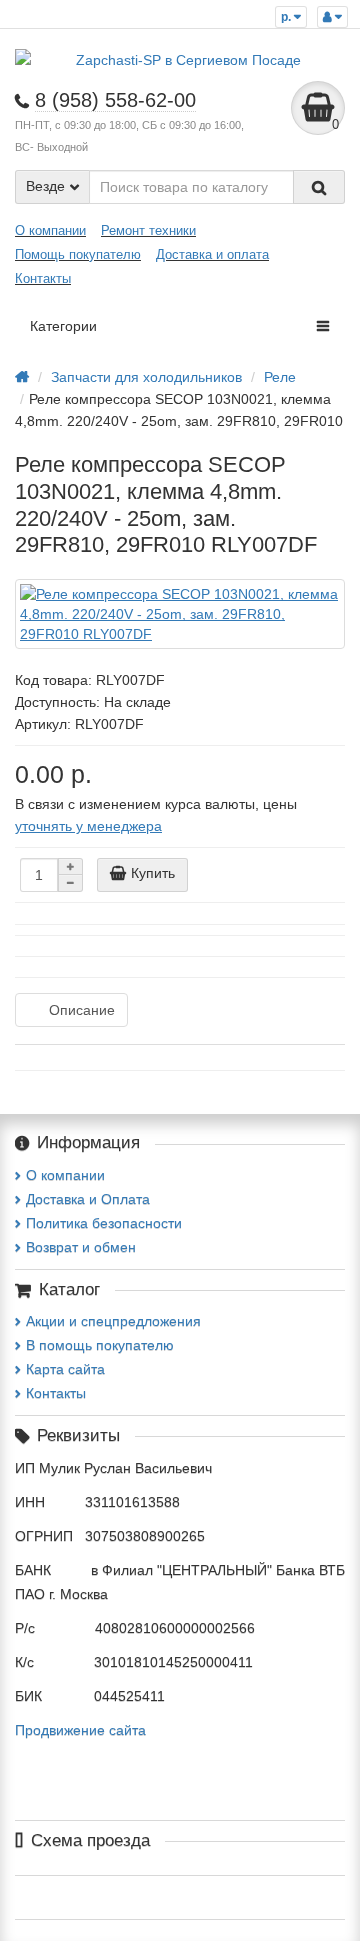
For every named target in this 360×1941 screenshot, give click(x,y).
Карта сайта (65, 1369)
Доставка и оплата (212, 254)
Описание (82, 1010)
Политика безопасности (104, 1223)
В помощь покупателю (100, 1345)
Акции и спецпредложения (113, 1321)
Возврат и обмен (81, 1247)
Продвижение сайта (80, 1730)
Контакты (43, 278)
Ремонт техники (148, 230)
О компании (50, 230)
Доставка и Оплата (88, 1199)
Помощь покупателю (78, 254)
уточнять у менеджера (88, 826)
